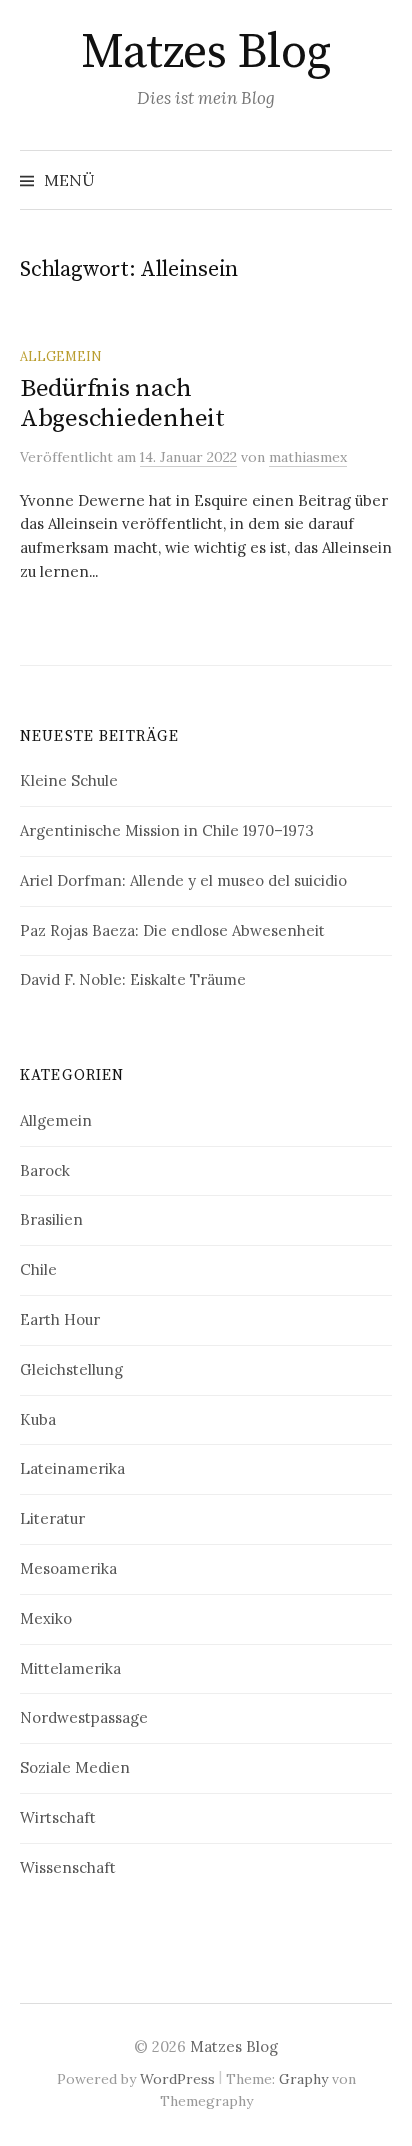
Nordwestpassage (84, 1717)
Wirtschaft (58, 1817)
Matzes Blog (206, 53)
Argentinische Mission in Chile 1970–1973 (167, 830)
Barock (45, 1170)
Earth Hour (60, 1319)
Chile (38, 1269)
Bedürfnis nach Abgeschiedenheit (122, 403)
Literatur (52, 1518)
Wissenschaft (68, 1867)
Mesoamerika (68, 1568)
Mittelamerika (70, 1668)
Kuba (38, 1419)
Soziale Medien (75, 1767)
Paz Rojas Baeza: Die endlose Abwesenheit (172, 930)
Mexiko (46, 1618)
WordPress (177, 2079)
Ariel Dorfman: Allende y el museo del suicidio (183, 880)
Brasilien (51, 1219)
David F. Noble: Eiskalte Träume (133, 979)
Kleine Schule (69, 780)
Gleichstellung (71, 1369)
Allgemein (60, 356)
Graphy (303, 2079)
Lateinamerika (72, 1468)
